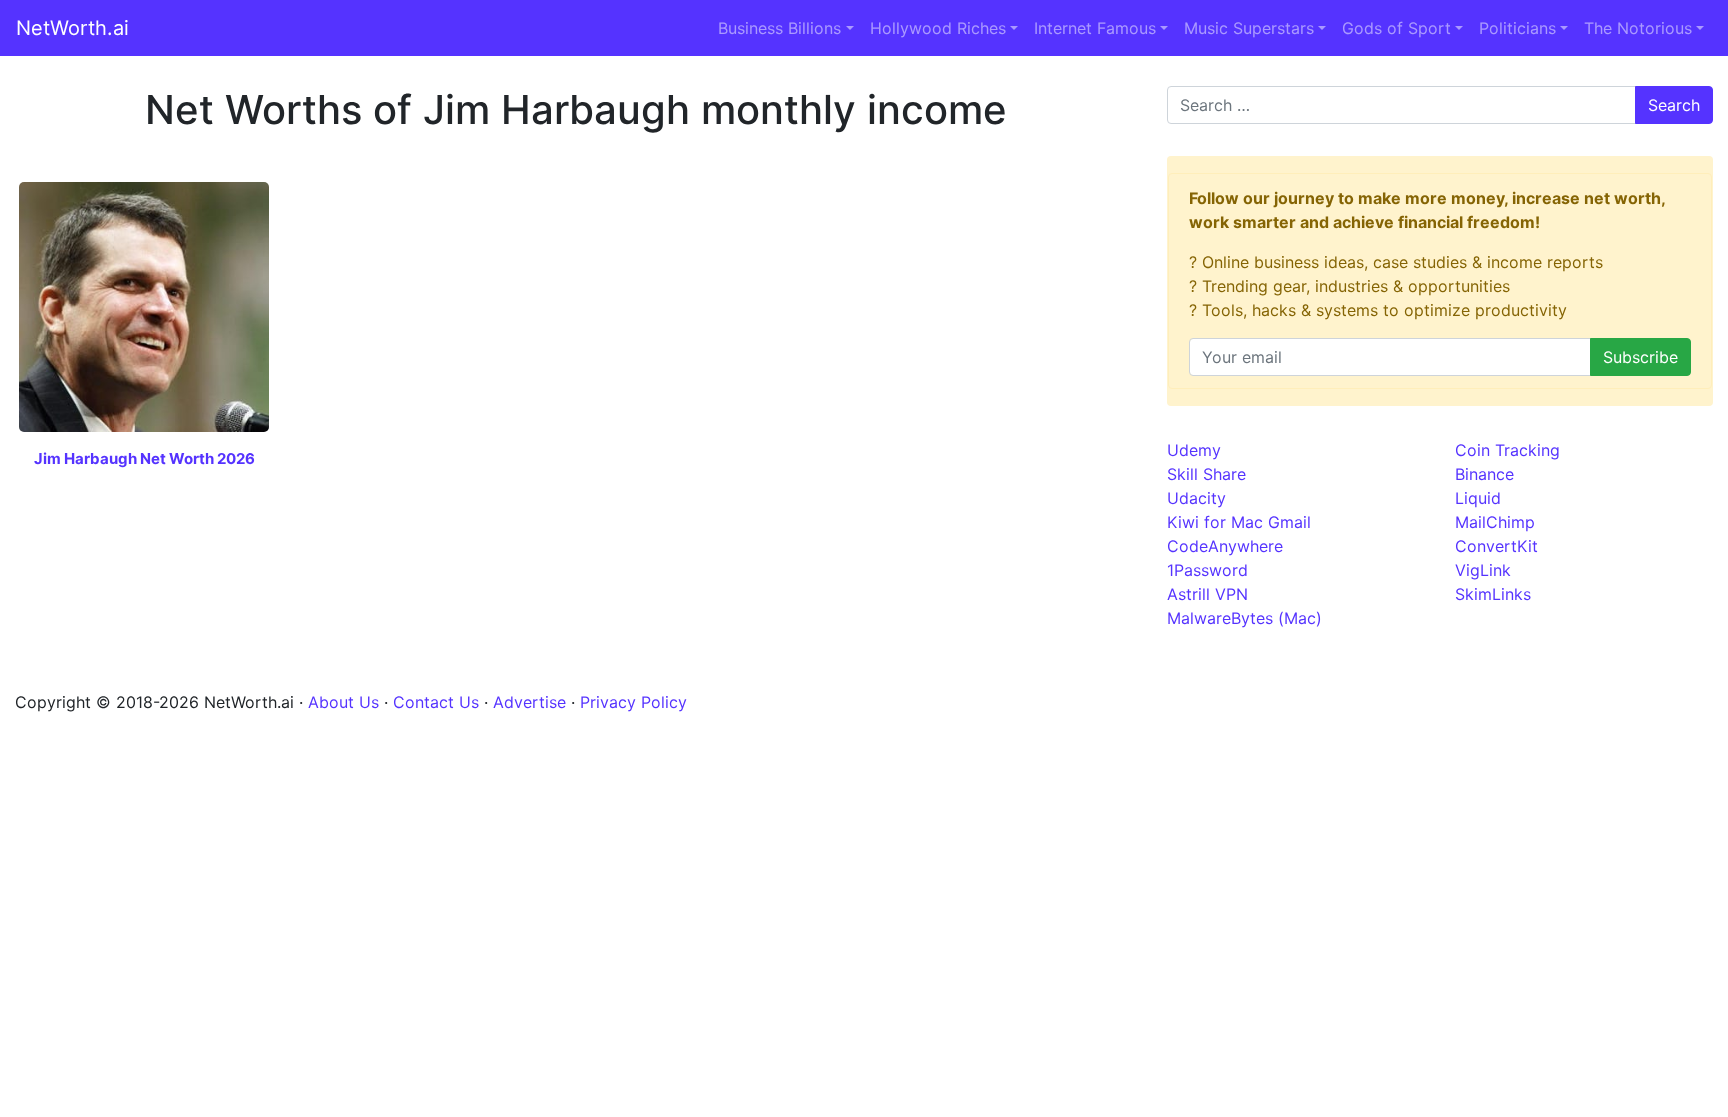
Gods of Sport (1396, 28)
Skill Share (1206, 474)
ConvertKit (1496, 546)
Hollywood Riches (938, 28)
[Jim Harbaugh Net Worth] (144, 305)
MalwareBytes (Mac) (1244, 618)
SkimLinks (1493, 594)
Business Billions (779, 28)
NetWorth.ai (72, 28)
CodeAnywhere (1225, 546)
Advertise (529, 702)
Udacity (1196, 498)
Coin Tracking (1507, 450)
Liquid (1478, 498)
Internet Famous (1095, 28)
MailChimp (1495, 522)
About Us (343, 702)
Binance (1484, 474)
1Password (1207, 570)
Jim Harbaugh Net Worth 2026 (144, 458)
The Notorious (1638, 28)
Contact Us (436, 702)
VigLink (1483, 570)
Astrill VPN (1207, 594)
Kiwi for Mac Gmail (1239, 522)
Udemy (1194, 450)
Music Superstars (1249, 28)
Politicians (1517, 28)
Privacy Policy (633, 702)
